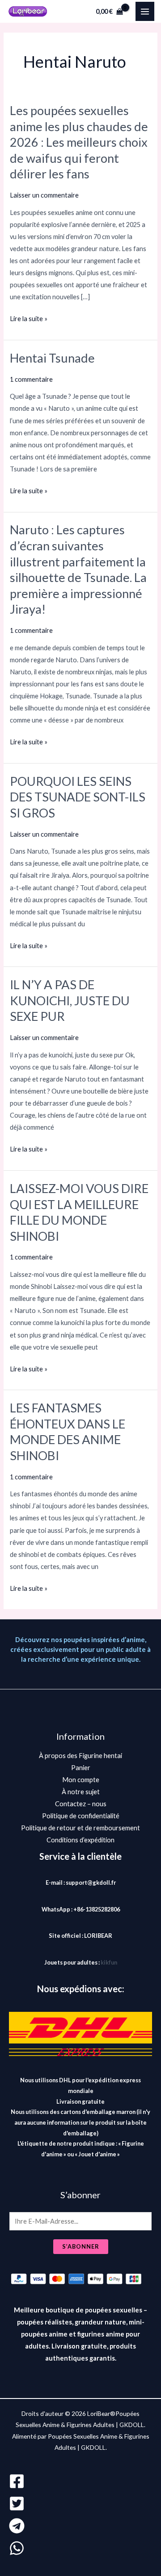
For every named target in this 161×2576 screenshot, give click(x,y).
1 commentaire (31, 379)
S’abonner (81, 2246)
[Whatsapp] (80, 2548)
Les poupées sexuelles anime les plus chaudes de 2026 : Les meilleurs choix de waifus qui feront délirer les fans (79, 142)
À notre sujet (81, 1792)
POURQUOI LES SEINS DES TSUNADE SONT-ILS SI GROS (78, 797)
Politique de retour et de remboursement (80, 1828)
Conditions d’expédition (80, 1840)
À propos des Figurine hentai (80, 1756)
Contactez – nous (81, 1804)
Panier (81, 1768)
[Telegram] (80, 2526)
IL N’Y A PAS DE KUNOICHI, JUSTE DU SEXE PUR (70, 1000)
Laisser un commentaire (44, 195)
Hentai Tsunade (52, 358)
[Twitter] (80, 2504)
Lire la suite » (29, 319)
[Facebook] (80, 2481)
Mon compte (81, 1780)
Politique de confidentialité (81, 1816)
